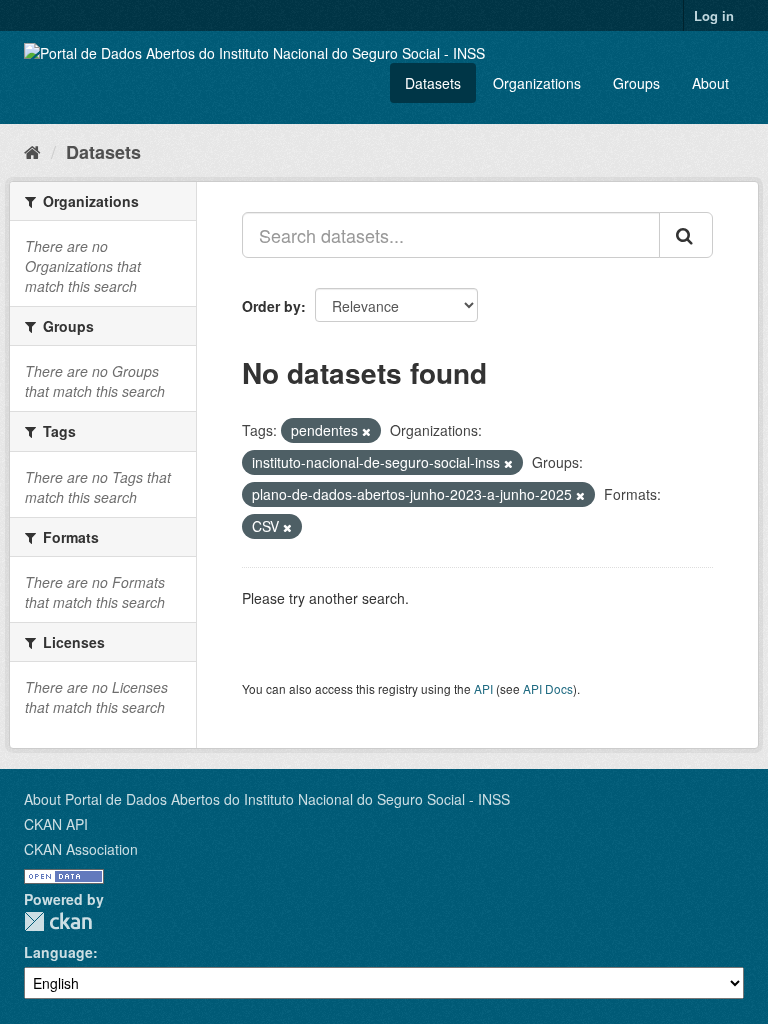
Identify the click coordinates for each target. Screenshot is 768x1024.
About (710, 83)
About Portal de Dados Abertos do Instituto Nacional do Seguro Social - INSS (267, 799)
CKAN (58, 921)
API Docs (548, 688)
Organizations (537, 83)
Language (58, 952)
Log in (714, 15)
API (483, 688)
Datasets (433, 83)
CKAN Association (81, 849)
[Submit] (686, 235)
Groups (636, 83)
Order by (271, 306)
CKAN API (56, 824)
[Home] (32, 151)
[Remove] (366, 431)
